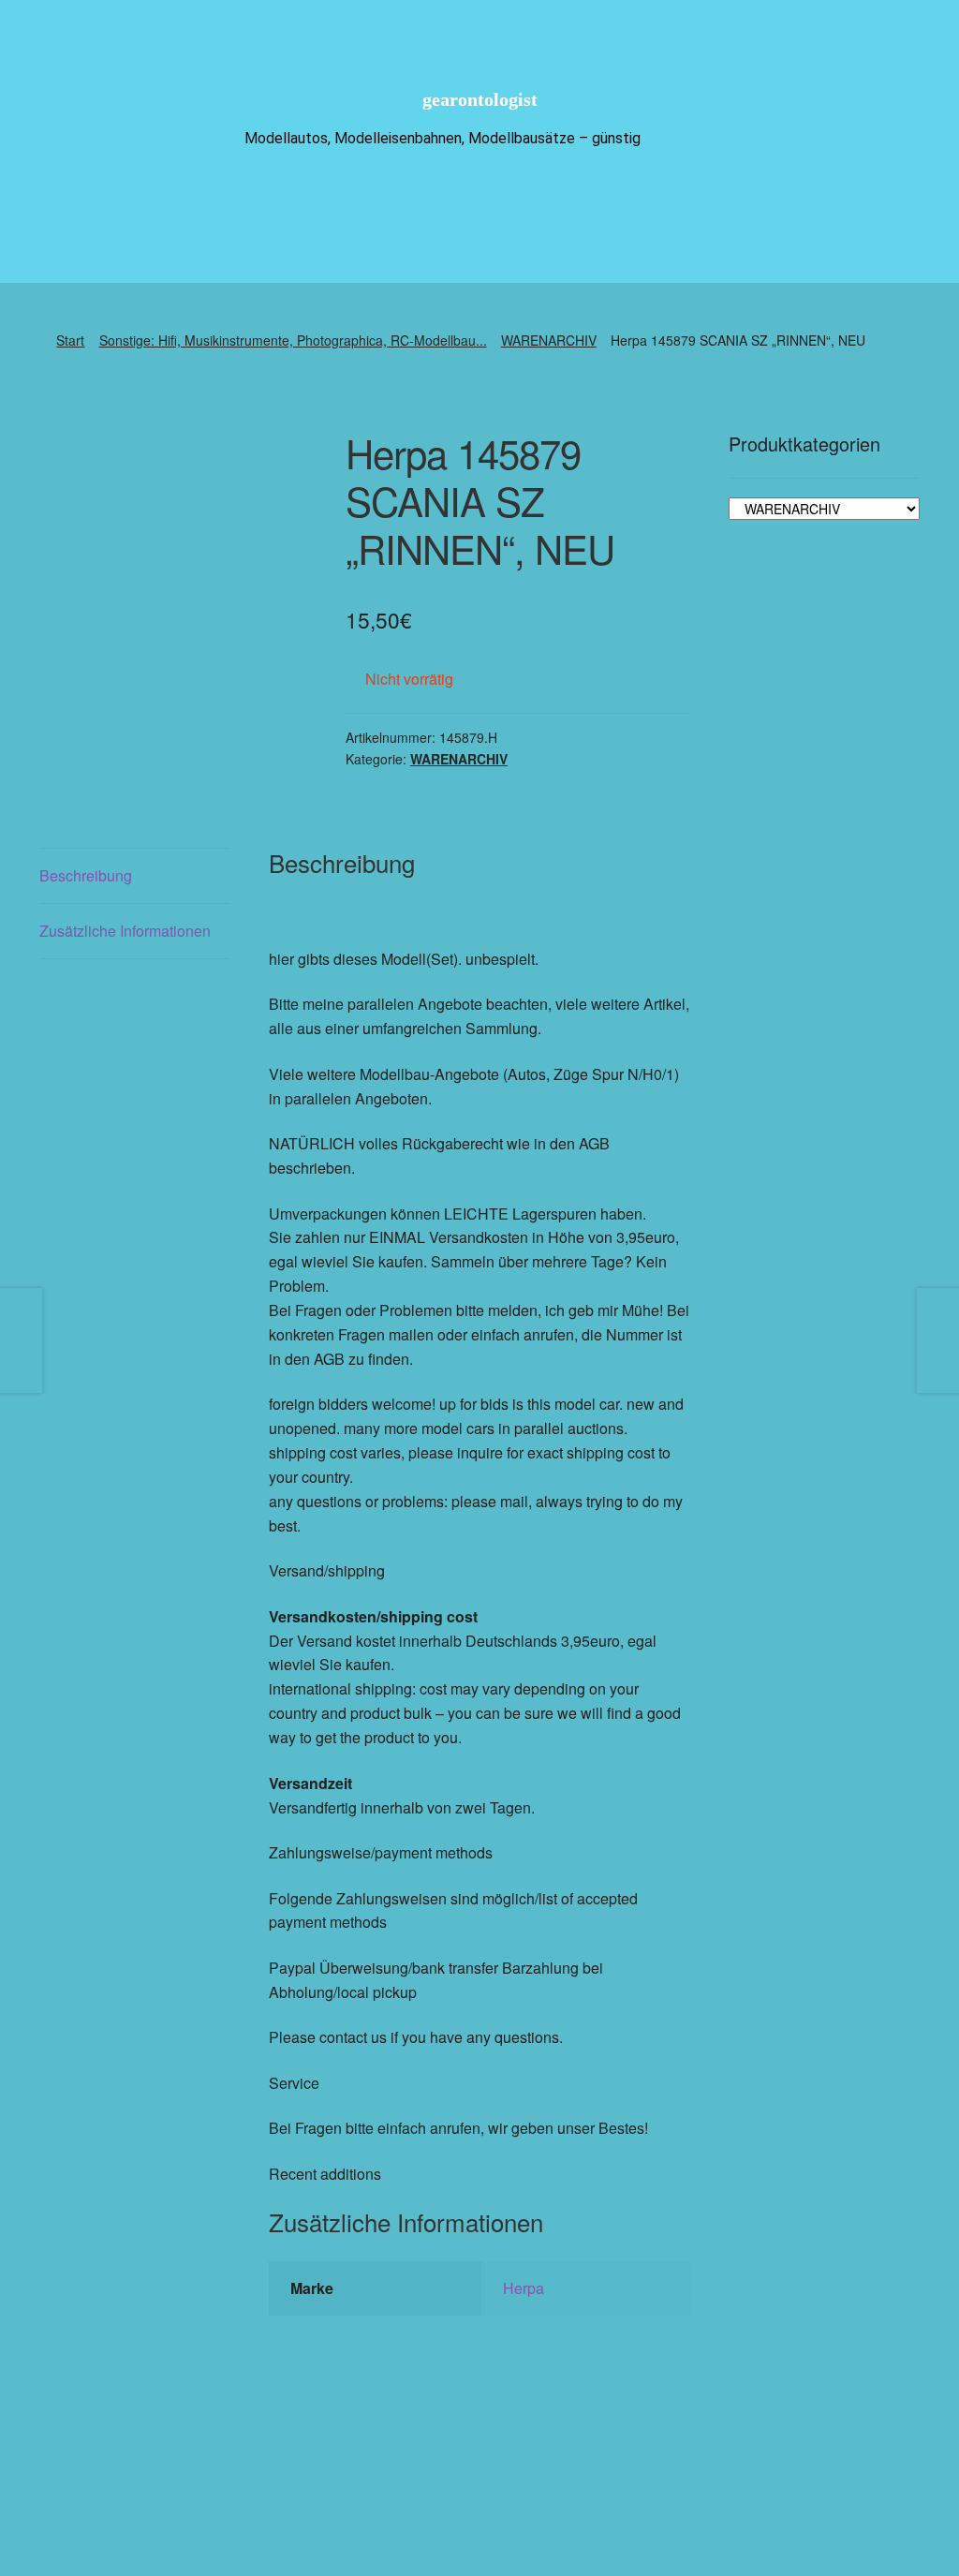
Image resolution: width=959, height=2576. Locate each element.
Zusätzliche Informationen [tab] (125, 931)
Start (70, 340)
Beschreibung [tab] (86, 875)
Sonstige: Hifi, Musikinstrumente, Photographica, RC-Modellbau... (293, 340)
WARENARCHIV (549, 340)
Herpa (524, 2288)
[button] (553, 2482)
